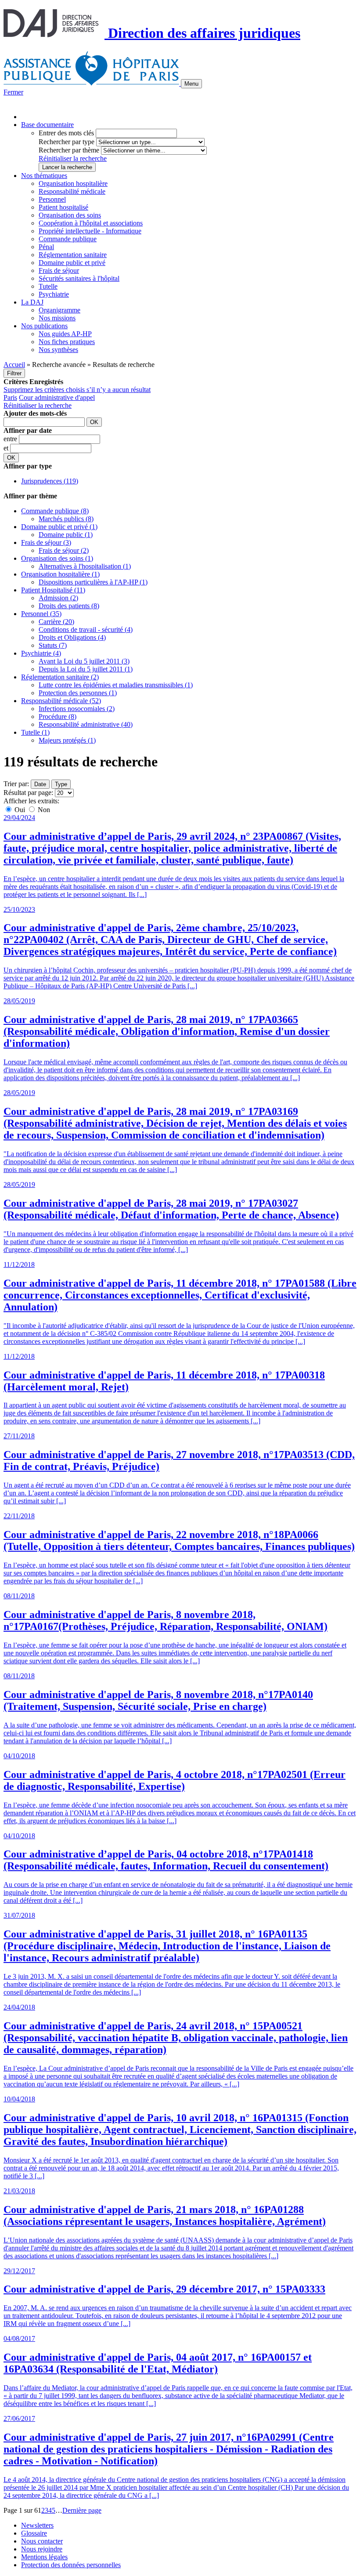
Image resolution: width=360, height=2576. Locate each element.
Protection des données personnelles (71, 2565)
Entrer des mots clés (66, 133)
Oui (20, 810)
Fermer (13, 92)
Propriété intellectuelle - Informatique (90, 231)
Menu (191, 84)
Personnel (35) (41, 614)
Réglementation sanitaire (73, 255)
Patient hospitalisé (63, 207)
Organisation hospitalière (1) (60, 574)
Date (40, 784)
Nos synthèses (58, 350)
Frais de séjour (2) (64, 550)
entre (11, 439)
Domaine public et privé (72, 263)
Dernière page (82, 2510)
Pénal (46, 247)
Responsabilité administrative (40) (86, 724)
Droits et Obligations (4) (72, 637)
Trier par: (16, 784)
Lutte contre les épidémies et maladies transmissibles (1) (116, 685)
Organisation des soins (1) (57, 558)
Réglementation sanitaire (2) (60, 677)
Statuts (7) (53, 645)
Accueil (14, 365)
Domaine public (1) (66, 535)
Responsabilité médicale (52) (61, 701)
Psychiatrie (54, 294)
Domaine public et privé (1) (59, 527)
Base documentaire (47, 125)
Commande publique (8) (55, 511)
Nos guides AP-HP (65, 334)
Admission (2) (58, 598)
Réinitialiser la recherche (73, 158)
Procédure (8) (58, 717)
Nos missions (57, 318)
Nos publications (44, 326)
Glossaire (34, 2533)
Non (43, 810)
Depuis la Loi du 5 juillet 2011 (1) (86, 669)
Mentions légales (44, 2557)
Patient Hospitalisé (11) (53, 590)
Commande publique (68, 239)
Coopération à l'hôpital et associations (91, 223)
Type (61, 784)
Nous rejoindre (42, 2549)
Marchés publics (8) (66, 519)
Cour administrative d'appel (57, 397)
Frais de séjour (59, 270)
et (7, 448)
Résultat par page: (28, 793)
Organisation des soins (70, 215)
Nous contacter (42, 2541)
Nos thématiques (44, 176)
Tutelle (48, 286)
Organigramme (59, 310)
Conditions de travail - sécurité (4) (86, 629)
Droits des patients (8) (69, 606)
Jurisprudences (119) (50, 481)
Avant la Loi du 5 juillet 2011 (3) (84, 661)
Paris (10, 397)
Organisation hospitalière (73, 183)
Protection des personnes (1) (78, 693)
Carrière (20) (56, 622)
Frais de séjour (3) (46, 542)
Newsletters (37, 2525)
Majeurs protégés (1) (67, 740)
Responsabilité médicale (72, 191)
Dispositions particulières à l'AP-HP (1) (93, 582)
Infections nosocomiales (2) (77, 709)
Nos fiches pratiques (67, 342)
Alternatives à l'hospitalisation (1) (85, 566)
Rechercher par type (67, 142)
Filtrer (14, 373)
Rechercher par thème (69, 150)
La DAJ (32, 302)
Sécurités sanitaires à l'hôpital (79, 278)
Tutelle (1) (35, 732)
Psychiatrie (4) (41, 653)
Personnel (52, 199)
